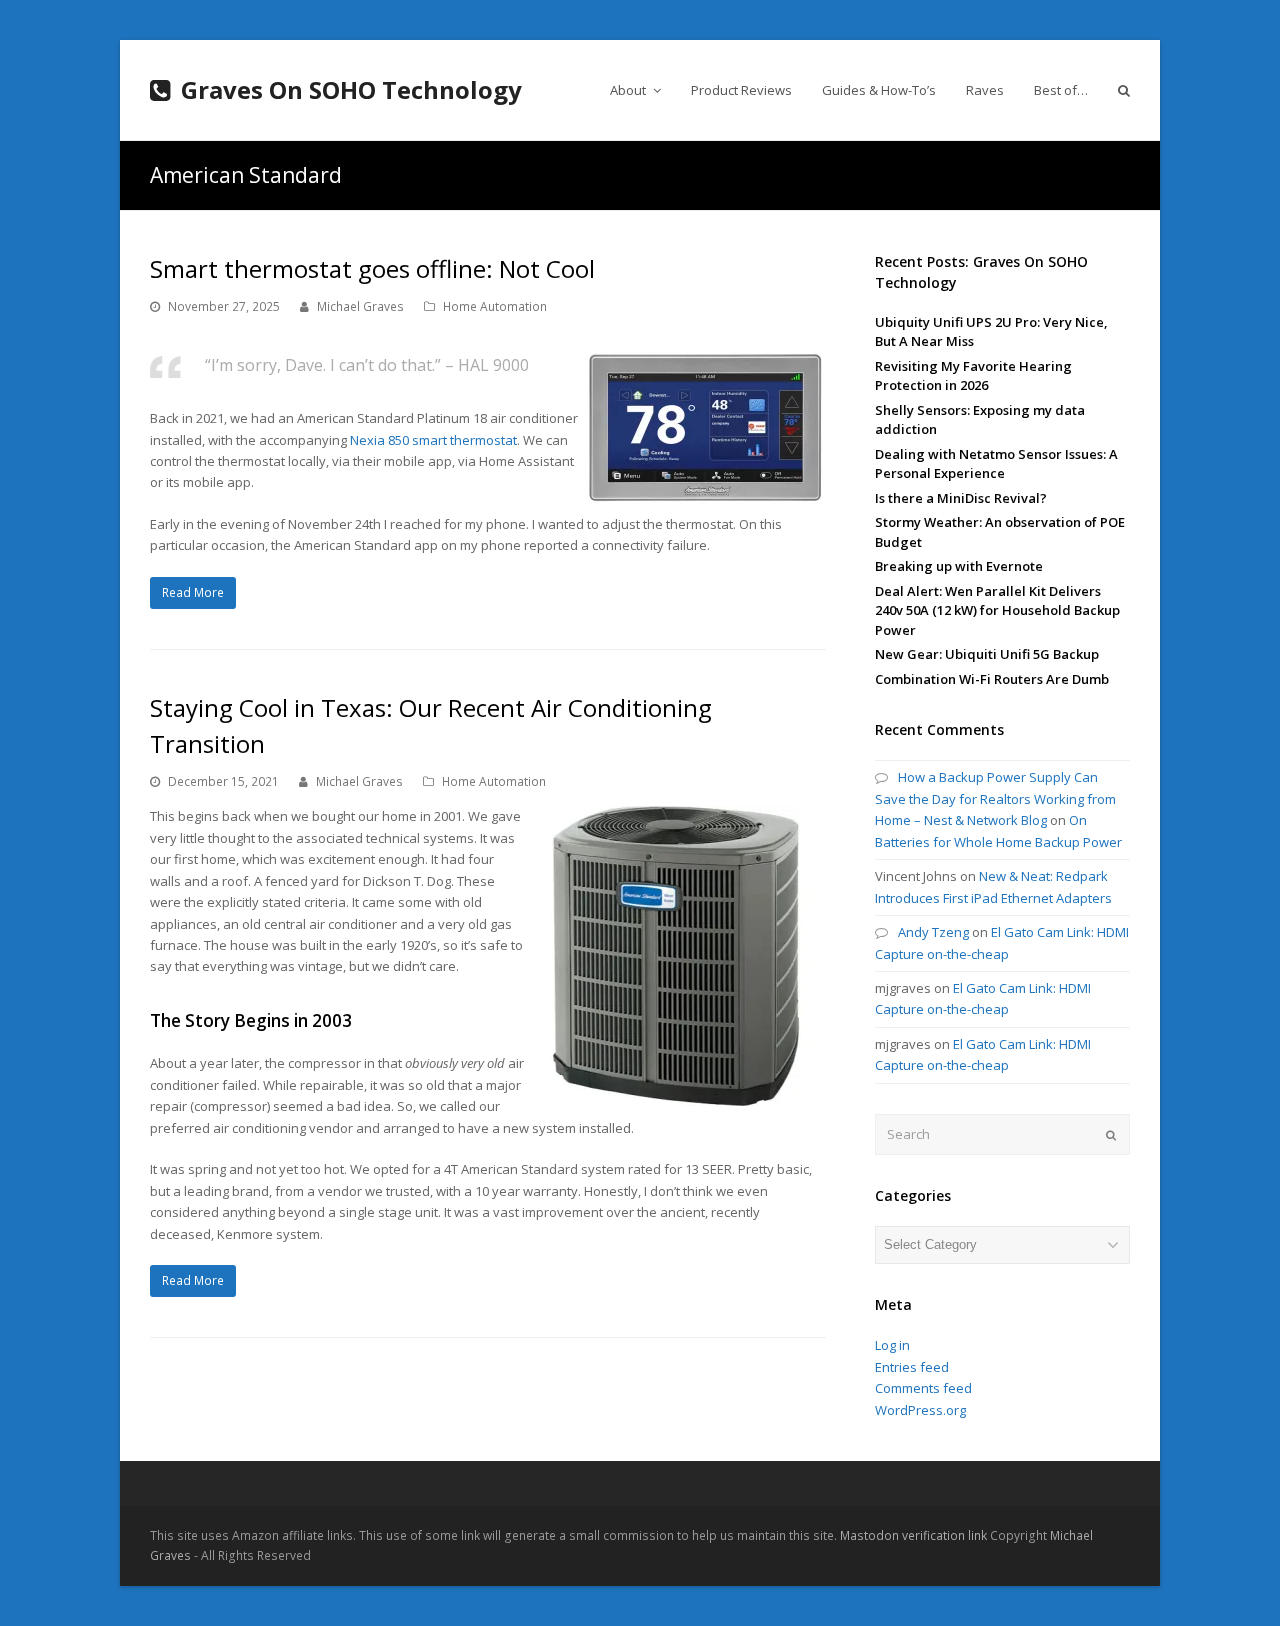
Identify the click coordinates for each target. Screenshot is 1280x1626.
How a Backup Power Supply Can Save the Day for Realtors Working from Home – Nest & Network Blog (995, 798)
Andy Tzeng (933, 932)
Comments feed (923, 1388)
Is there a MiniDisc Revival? (961, 498)
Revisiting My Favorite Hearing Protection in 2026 (973, 376)
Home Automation (495, 306)
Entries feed (912, 1367)
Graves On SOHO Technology (351, 89)
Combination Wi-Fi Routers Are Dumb (992, 679)
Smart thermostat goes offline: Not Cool (372, 268)
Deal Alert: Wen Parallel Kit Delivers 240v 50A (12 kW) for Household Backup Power (997, 610)
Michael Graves (360, 306)
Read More (193, 592)
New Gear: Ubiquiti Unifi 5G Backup (987, 654)
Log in (892, 1345)
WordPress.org (920, 1410)
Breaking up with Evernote (959, 566)
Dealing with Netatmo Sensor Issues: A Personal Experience (996, 464)
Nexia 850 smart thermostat (433, 440)
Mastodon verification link (913, 1535)
